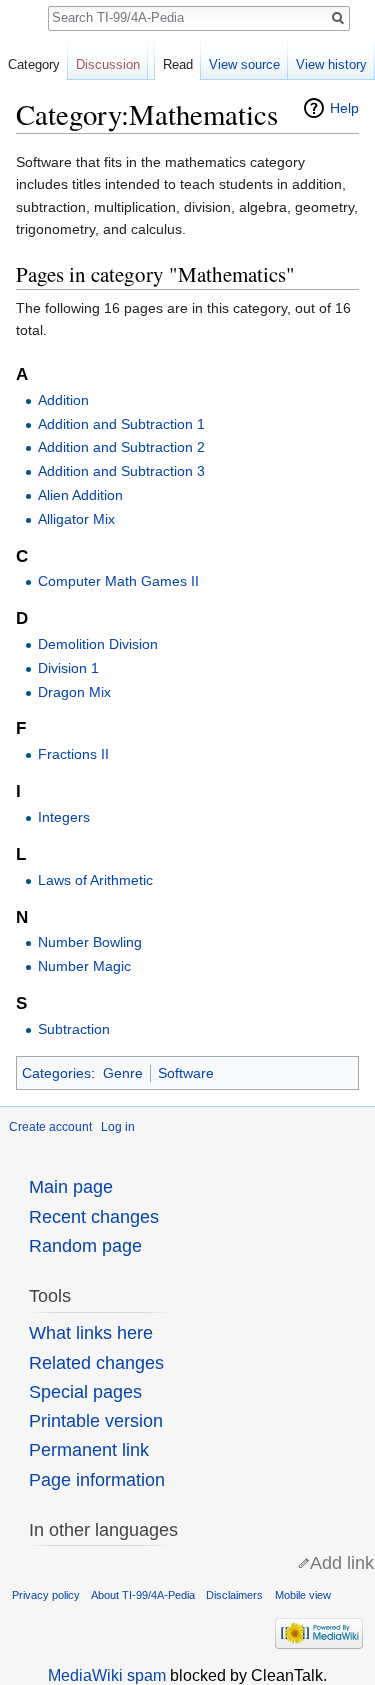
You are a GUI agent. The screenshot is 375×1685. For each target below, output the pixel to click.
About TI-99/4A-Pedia (143, 1595)
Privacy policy (46, 1595)
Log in (118, 1127)
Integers (64, 817)
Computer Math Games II (118, 581)
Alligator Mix (76, 519)
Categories (56, 1073)
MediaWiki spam (107, 1675)
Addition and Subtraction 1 (121, 424)
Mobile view (303, 1595)
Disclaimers (234, 1595)
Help (344, 108)
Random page (85, 1246)
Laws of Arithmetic (95, 880)
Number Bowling (90, 942)
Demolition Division (98, 644)
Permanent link (89, 1450)
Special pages (85, 1392)
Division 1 (68, 668)
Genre (123, 1073)
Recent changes (94, 1217)
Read (178, 64)
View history (331, 64)
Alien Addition (80, 495)
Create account (50, 1127)
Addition (63, 400)
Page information (97, 1480)
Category (34, 64)
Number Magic (84, 966)
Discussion (108, 64)
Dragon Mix (74, 692)
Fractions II (73, 754)
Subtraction (74, 1029)
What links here (91, 1333)
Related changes (96, 1363)
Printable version (96, 1421)
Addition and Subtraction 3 (121, 471)
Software (186, 1073)
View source (244, 64)
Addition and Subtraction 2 (121, 447)
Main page (71, 1187)
